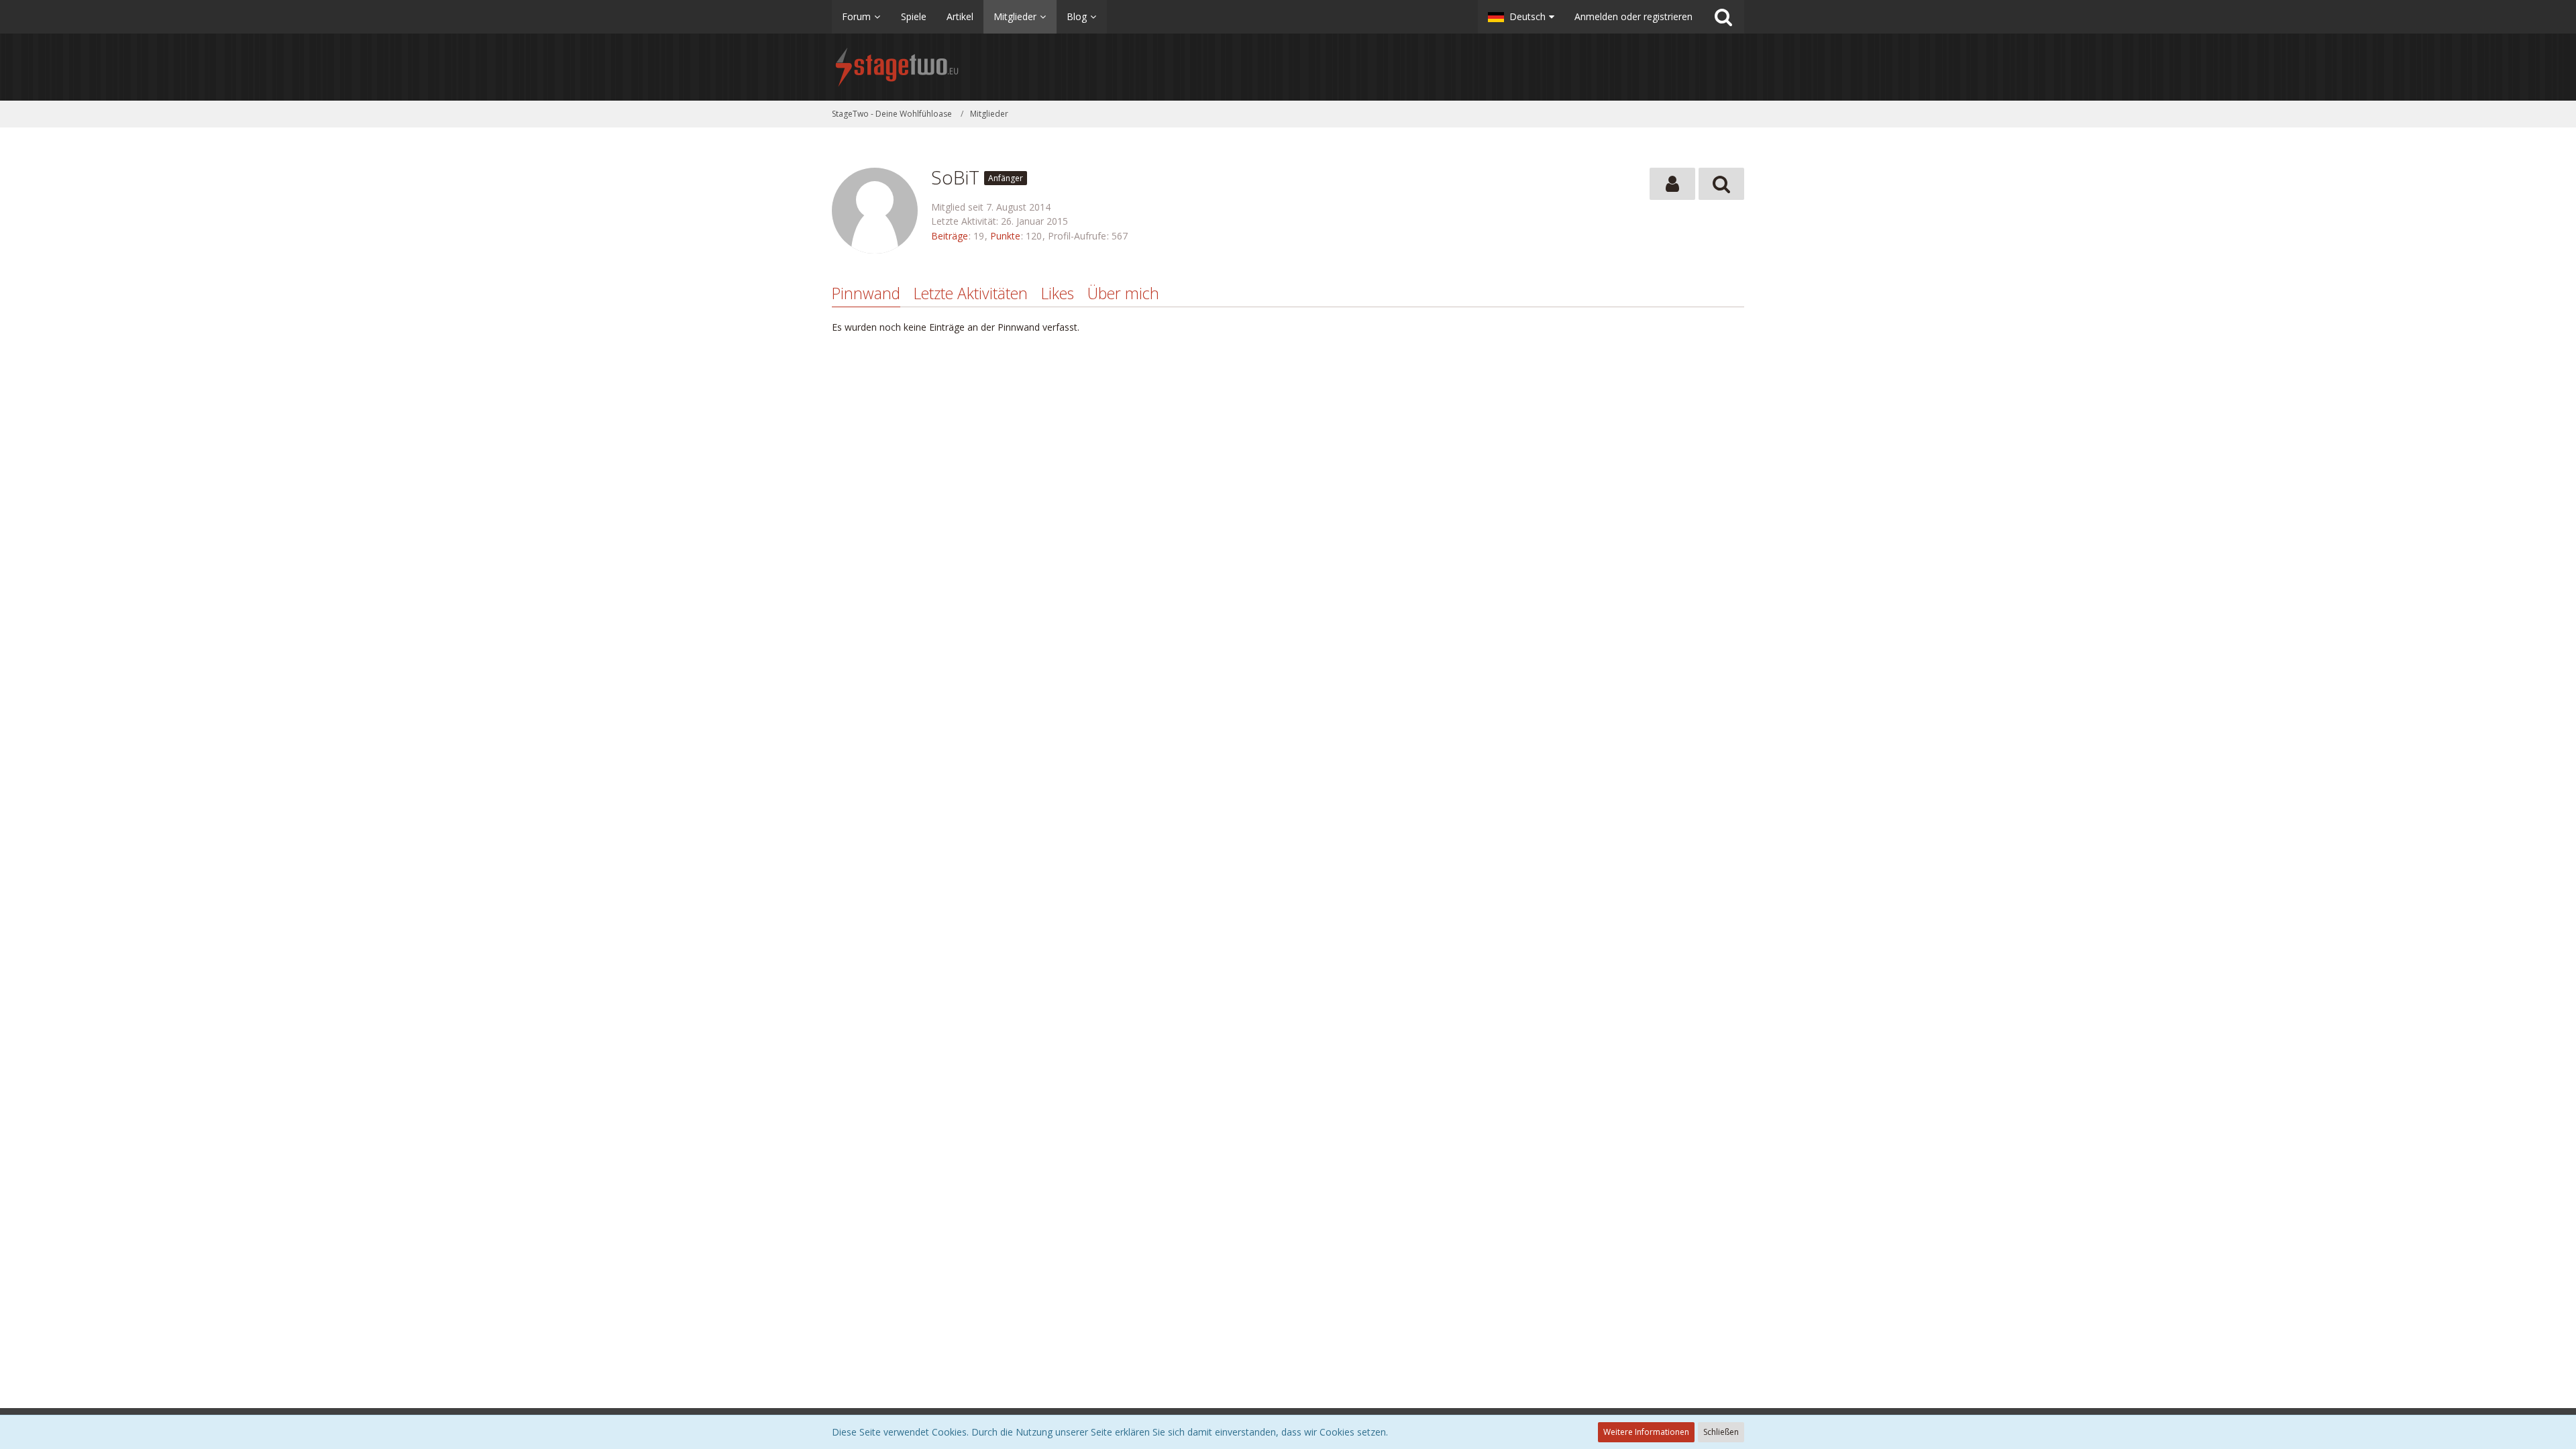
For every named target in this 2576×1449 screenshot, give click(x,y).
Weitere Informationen (1646, 1432)
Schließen (1721, 1432)
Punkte (1005, 236)
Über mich (1123, 293)
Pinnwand (866, 293)
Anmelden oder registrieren (1633, 16)
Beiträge (950, 236)
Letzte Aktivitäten (971, 293)
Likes (1058, 293)
